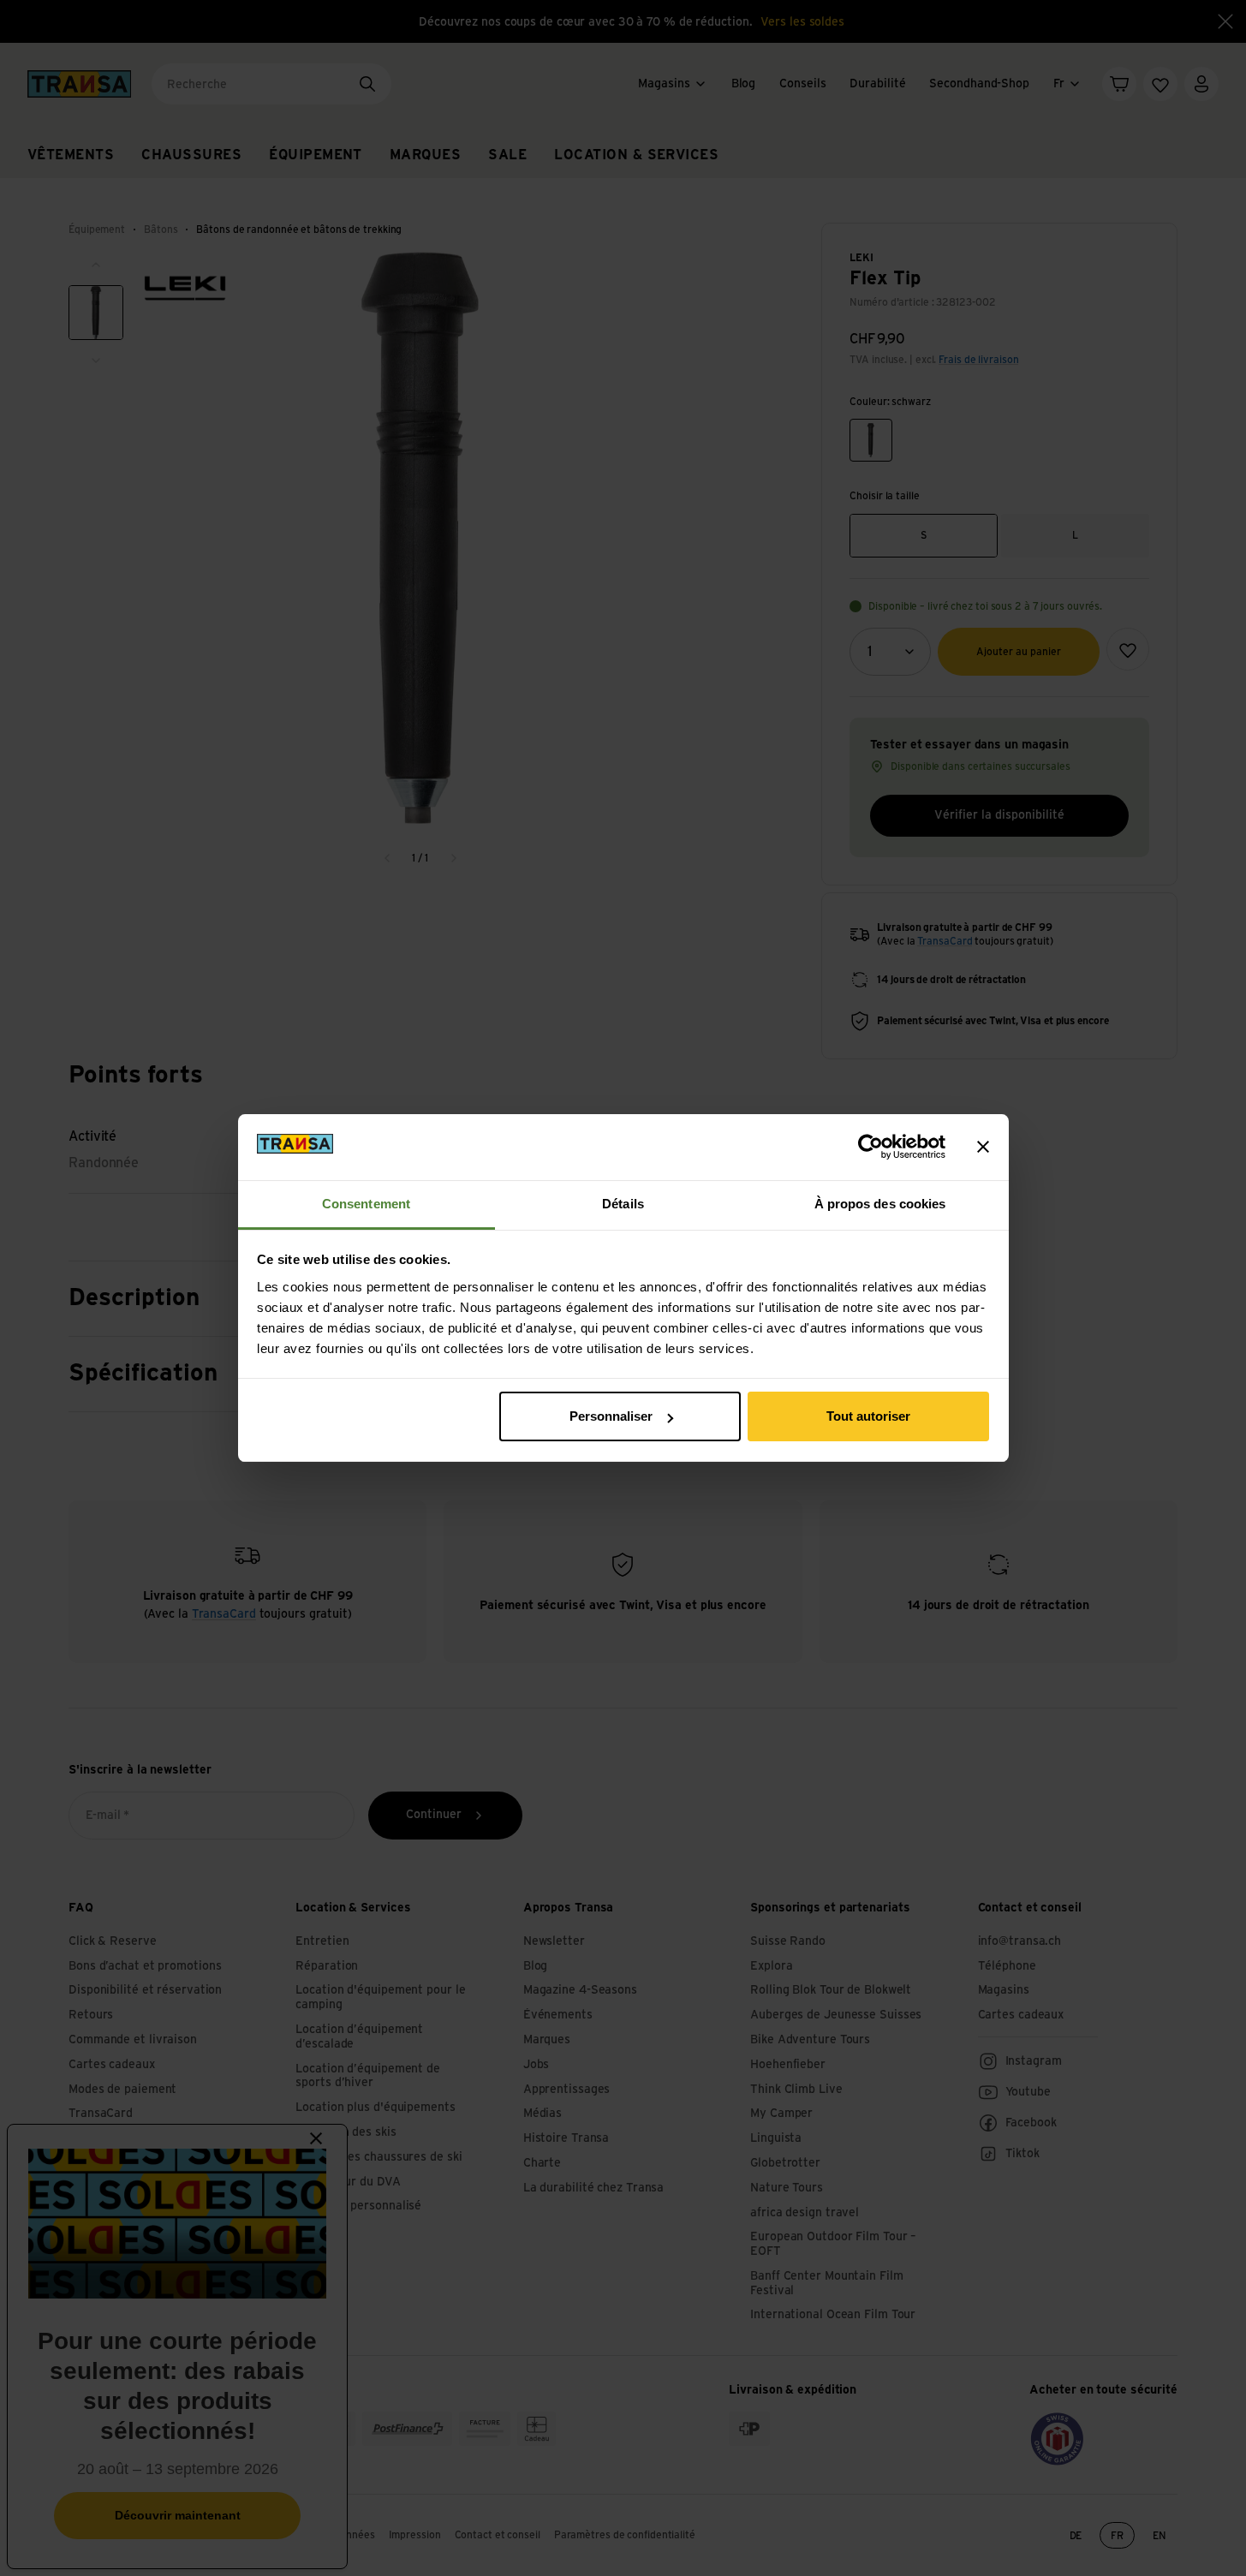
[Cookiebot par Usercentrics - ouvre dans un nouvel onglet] (870, 1147)
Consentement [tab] (366, 1204)
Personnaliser (611, 1416)
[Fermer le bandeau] (983, 1147)
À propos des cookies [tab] (880, 1204)
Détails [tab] (623, 1204)
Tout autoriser (868, 1416)
